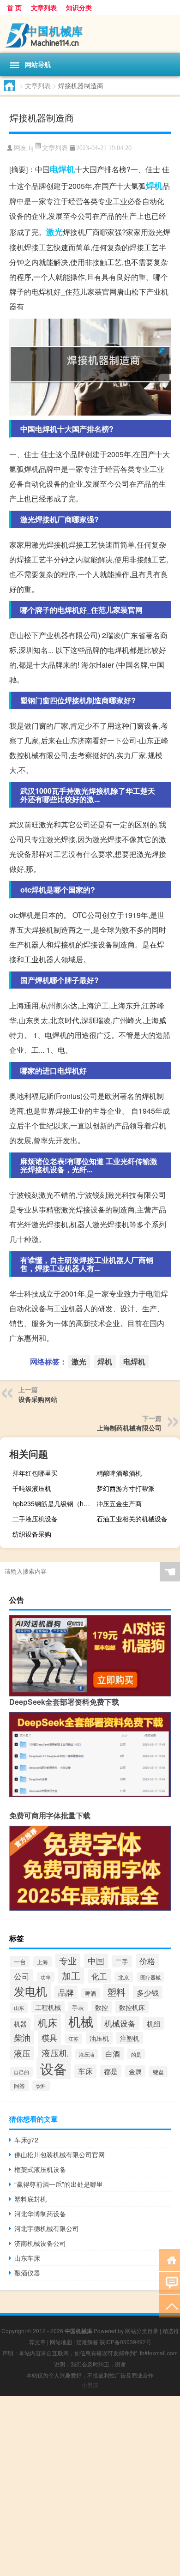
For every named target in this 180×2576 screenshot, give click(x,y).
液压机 (55, 2053)
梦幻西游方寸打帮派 (126, 1488)
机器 (20, 2024)
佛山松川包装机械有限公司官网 (60, 2154)
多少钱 (148, 1992)
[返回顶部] (170, 2306)
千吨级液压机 (32, 1488)
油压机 (99, 2038)
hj (31, 148)
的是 (136, 2054)
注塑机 (130, 2038)
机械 (81, 2021)
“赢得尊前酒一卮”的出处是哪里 (59, 2184)
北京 (124, 1977)
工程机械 (48, 2007)
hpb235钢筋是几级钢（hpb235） (53, 1503)
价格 (147, 1961)
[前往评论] (170, 2283)
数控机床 (132, 2007)
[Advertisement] (90, 2486)
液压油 (87, 2054)
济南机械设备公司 (40, 2243)
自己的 (21, 2072)
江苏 (73, 2039)
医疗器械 (150, 1977)
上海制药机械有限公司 (129, 1428)
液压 (22, 2053)
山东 (19, 2008)
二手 (122, 1961)
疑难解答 (87, 2342)
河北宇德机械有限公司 (47, 2228)
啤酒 (90, 1993)
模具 (49, 2037)
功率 (46, 1977)
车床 (85, 2071)
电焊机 (62, 169)
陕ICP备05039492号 (126, 2342)
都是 (111, 2071)
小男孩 (90, 2385)
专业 (68, 1960)
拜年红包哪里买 (35, 1473)
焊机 (154, 186)
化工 (99, 1976)
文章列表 (44, 7)
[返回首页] (170, 2259)
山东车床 (27, 2258)
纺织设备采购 (32, 1534)
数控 (102, 2007)
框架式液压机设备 (40, 2169)
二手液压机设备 (35, 1519)
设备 (54, 2068)
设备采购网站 (38, 1399)
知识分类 (79, 7)
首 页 (14, 7)
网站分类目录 (142, 2331)
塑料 (116, 1992)
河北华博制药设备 (40, 2214)
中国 (96, 1961)
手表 (78, 2007)
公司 (22, 1976)
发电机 (30, 1991)
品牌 (66, 1992)
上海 (42, 1962)
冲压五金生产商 (119, 1503)
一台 (20, 1962)
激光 (54, 232)
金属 (135, 2071)
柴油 (22, 2037)
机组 (154, 2023)
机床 (48, 2022)
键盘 (158, 2072)
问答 (19, 2086)
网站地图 (61, 2342)
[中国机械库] (90, 34)
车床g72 (26, 2140)
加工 (71, 1976)
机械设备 (120, 2023)
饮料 (41, 2086)
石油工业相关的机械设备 (132, 1519)
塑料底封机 (30, 2199)
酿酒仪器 (27, 2273)
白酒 (113, 2054)
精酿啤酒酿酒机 (119, 1473)
